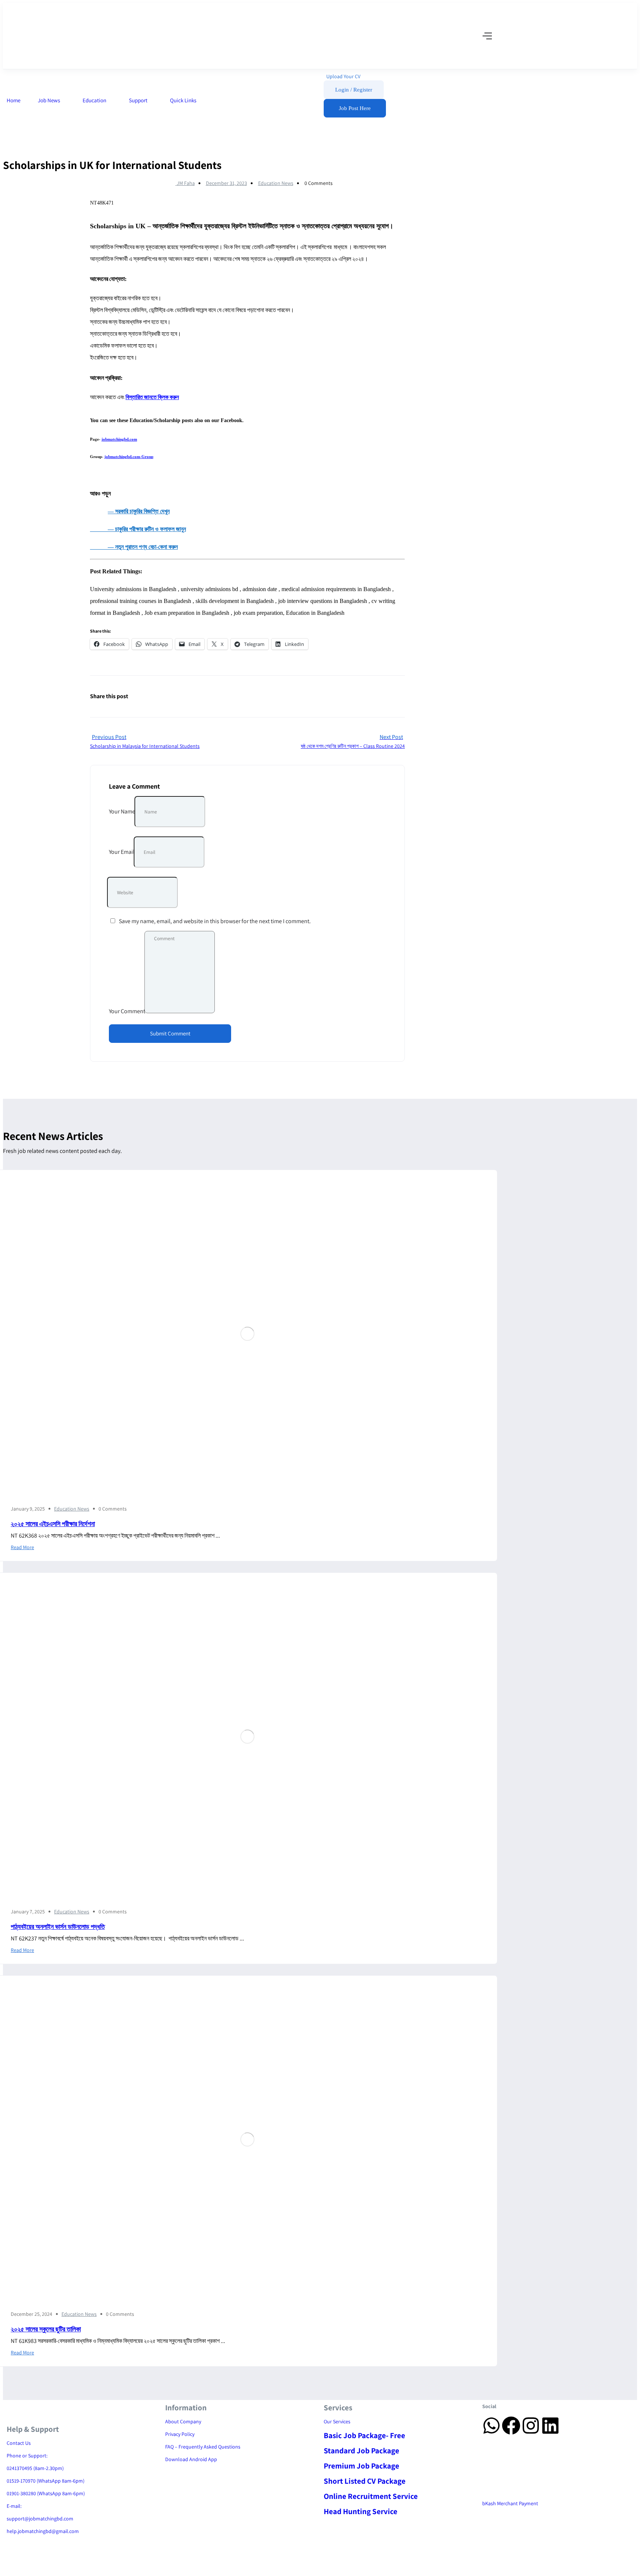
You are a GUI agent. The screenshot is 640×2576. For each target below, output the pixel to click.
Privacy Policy (180, 2434)
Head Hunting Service (361, 2511)
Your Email (122, 852)
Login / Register (354, 90)
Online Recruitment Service (371, 2496)
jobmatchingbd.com (119, 439)
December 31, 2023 (226, 183)
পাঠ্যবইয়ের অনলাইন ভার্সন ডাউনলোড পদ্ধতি (58, 1927)
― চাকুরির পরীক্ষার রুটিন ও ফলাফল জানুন (138, 529)
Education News (276, 183)
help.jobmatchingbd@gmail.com (43, 2531)
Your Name (122, 811)
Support (139, 100)
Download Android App (191, 2459)
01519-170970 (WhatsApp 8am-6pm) (46, 2481)
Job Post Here (355, 108)
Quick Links (184, 100)
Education (95, 100)
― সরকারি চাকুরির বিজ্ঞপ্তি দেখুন (139, 511)
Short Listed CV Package (365, 2481)
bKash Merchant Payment (510, 2503)
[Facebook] (511, 2426)
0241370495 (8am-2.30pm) (35, 2468)
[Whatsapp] (491, 2426)
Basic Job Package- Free (364, 2435)
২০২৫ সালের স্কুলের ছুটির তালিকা (46, 2329)
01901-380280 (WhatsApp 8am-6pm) (46, 2493)
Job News (49, 100)
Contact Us (19, 2443)
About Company (183, 2421)
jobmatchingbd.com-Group (129, 457)
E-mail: (14, 2506)
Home (14, 100)
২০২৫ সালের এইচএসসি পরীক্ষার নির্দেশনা (53, 1524)
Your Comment (127, 1011)
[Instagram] (531, 2426)
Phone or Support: (27, 2456)
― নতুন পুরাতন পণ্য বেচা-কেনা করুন (134, 547)
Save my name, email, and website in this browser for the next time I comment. (215, 921)
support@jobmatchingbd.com (40, 2519)
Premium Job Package (361, 2466)
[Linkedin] (550, 2426)
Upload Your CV (343, 76)
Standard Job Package (361, 2451)
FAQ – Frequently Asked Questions (203, 2447)
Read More (22, 1547)
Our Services (337, 2421)
